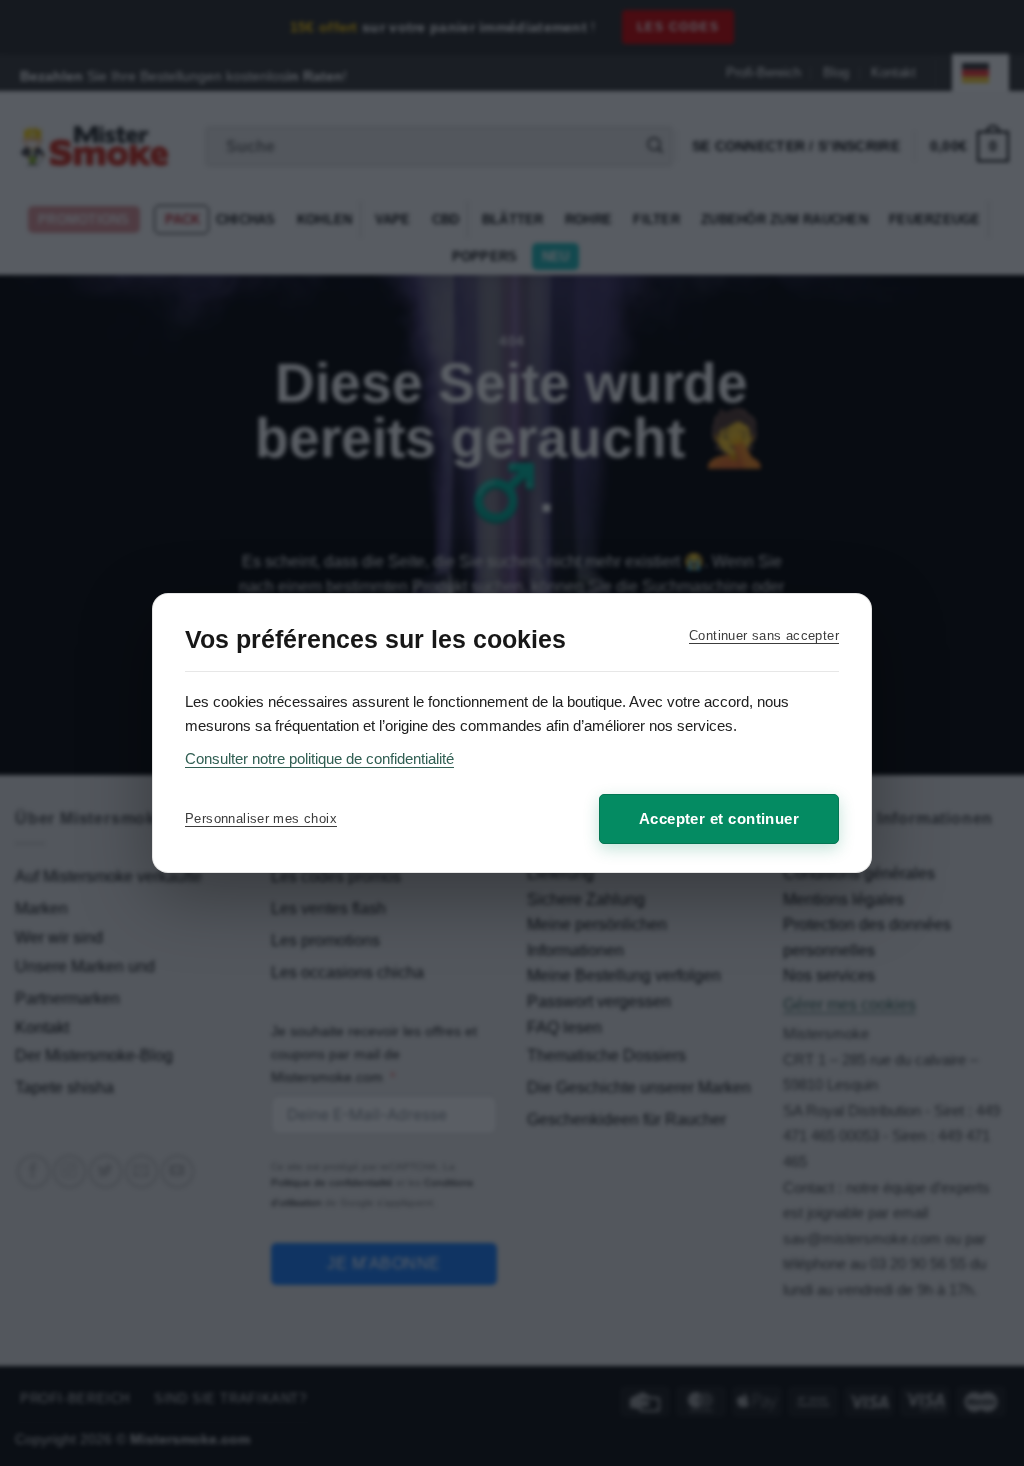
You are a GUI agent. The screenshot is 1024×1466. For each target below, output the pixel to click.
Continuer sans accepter (764, 635)
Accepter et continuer (719, 818)
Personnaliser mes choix (261, 818)
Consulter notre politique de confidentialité (319, 758)
